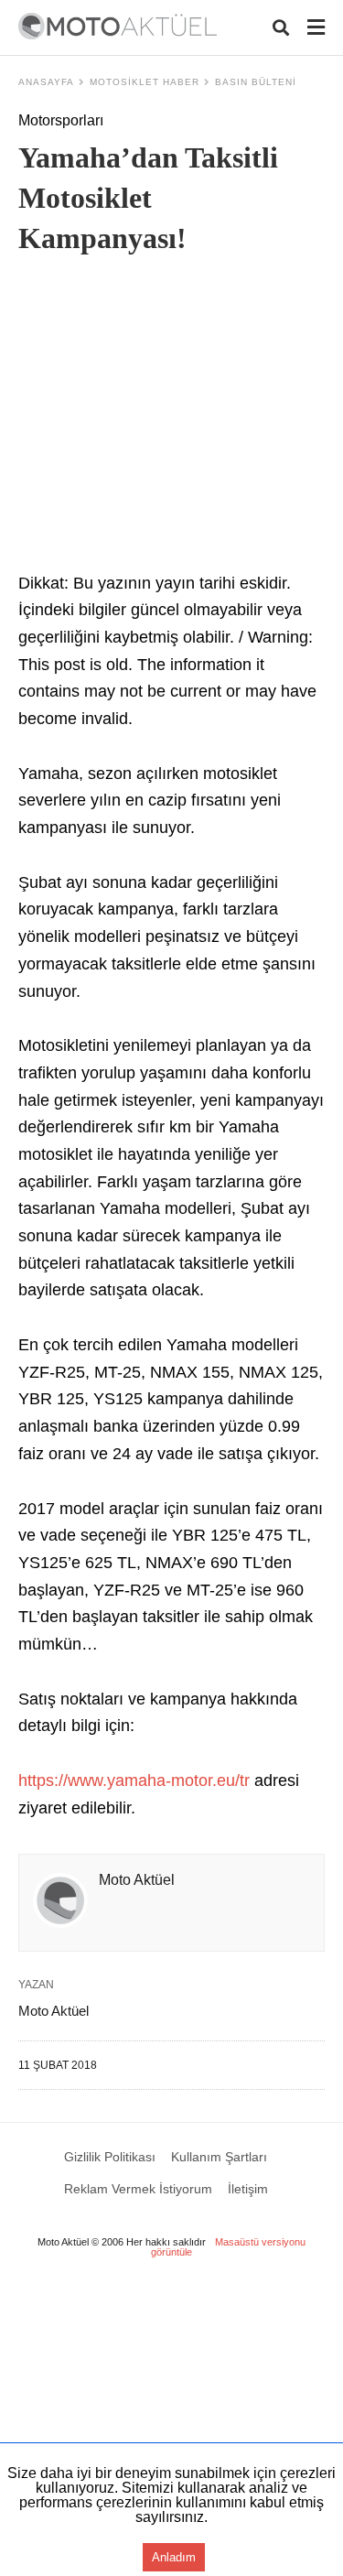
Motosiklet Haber (145, 82)
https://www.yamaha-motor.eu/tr (134, 1780)
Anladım (174, 2557)
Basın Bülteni (256, 82)
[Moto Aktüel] (118, 26)
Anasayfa (46, 82)
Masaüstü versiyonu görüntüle (228, 2247)
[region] (171, 418)
